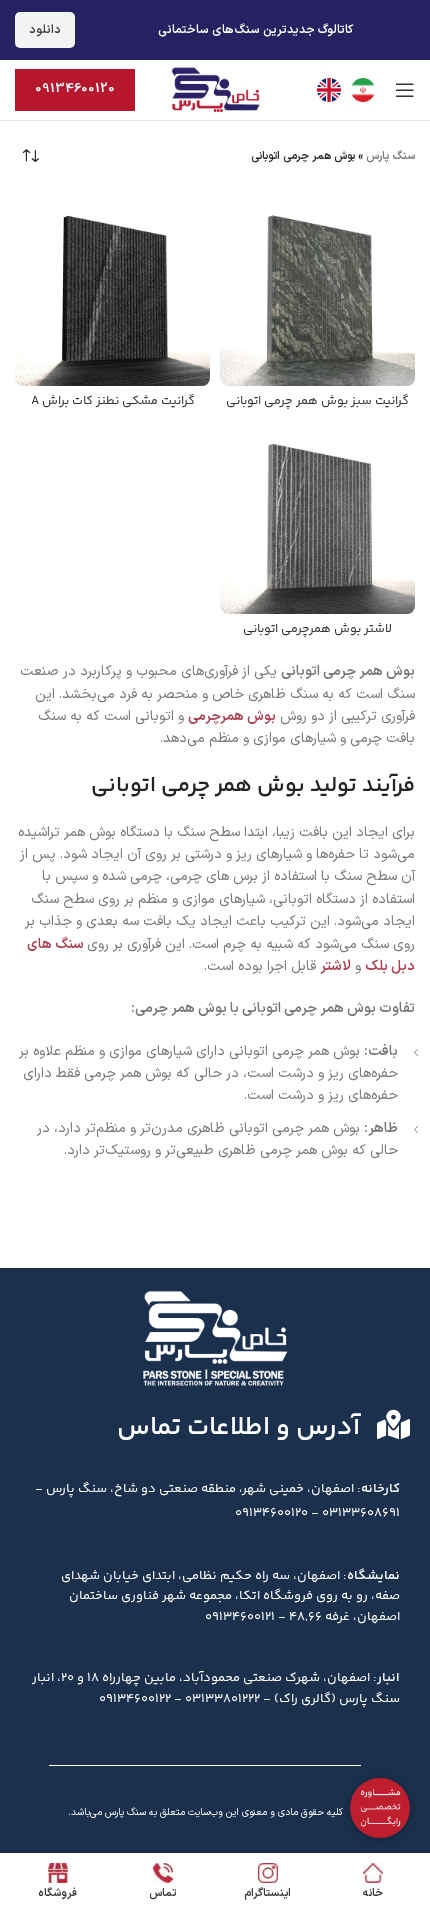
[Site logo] (215, 89)
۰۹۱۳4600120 (271, 1513)
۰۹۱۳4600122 (135, 1699)
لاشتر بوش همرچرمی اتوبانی (317, 629)
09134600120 (75, 89)
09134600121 (240, 1617)
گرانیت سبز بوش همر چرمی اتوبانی (317, 401)
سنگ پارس (390, 156)
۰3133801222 (222, 1699)
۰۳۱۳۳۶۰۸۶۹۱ (361, 1513)
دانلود (45, 30)
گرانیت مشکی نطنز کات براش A (113, 401)
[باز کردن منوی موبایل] (405, 90)
